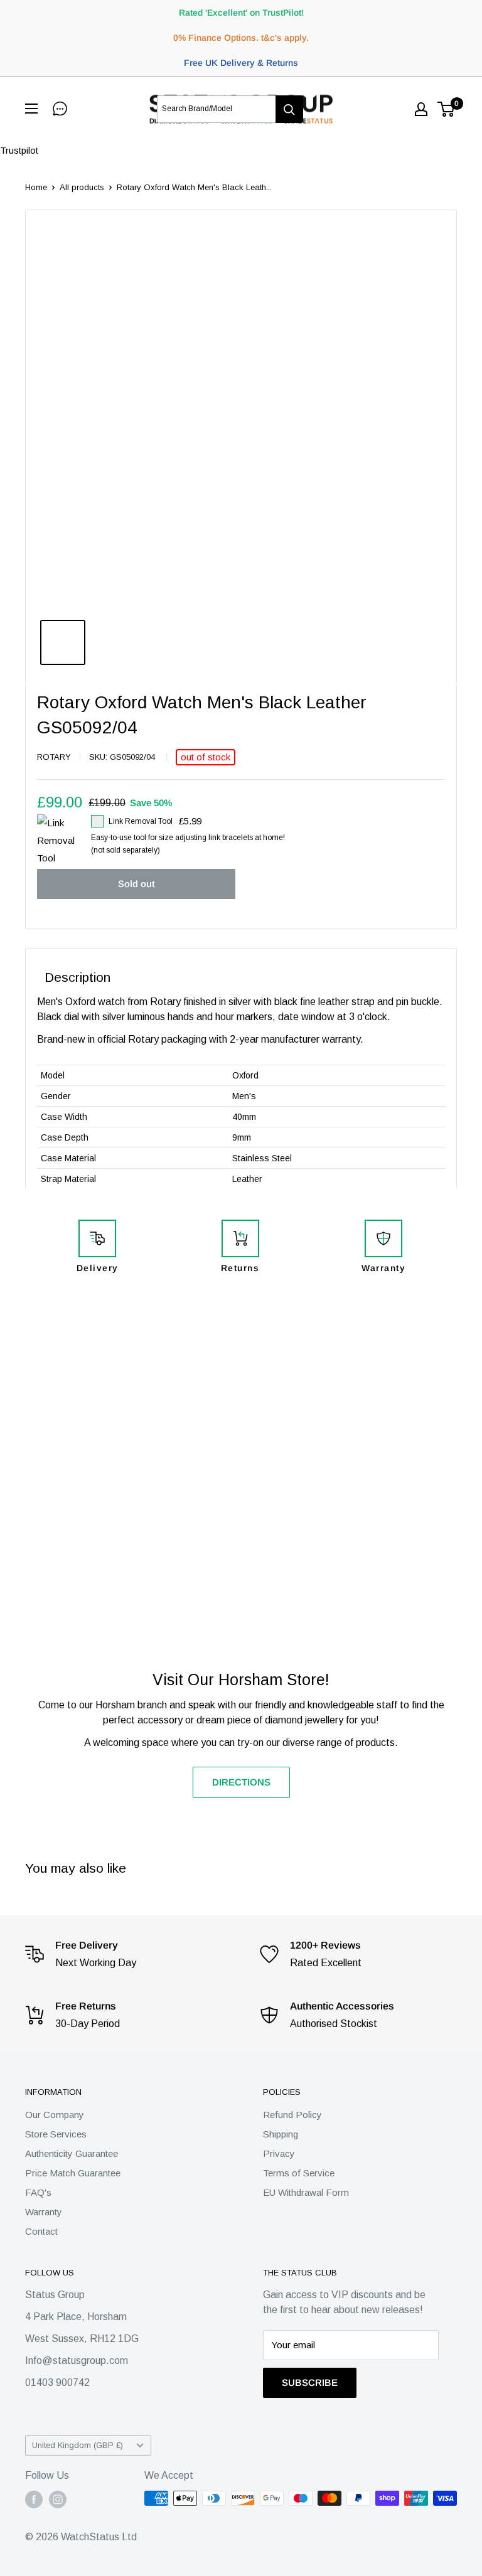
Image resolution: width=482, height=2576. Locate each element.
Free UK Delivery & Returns (241, 63)
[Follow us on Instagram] (58, 2499)
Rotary (54, 757)
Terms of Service (299, 2173)
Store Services (56, 2134)
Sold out (137, 884)
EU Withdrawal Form (306, 2192)
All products (82, 187)
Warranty (44, 2212)
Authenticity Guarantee (72, 2153)
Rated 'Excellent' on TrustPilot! (241, 13)
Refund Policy (292, 2115)
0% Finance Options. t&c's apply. (241, 38)
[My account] (421, 109)
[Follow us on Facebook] (34, 2499)
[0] (447, 109)
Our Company (55, 2115)
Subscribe (310, 2382)
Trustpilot (19, 150)
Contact (41, 2231)
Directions (241, 1782)
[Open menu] (34, 109)
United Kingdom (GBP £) (78, 2445)
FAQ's (38, 2192)
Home (36, 187)
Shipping (281, 2134)
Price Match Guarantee (73, 2173)
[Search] (289, 109)
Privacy (279, 2153)
